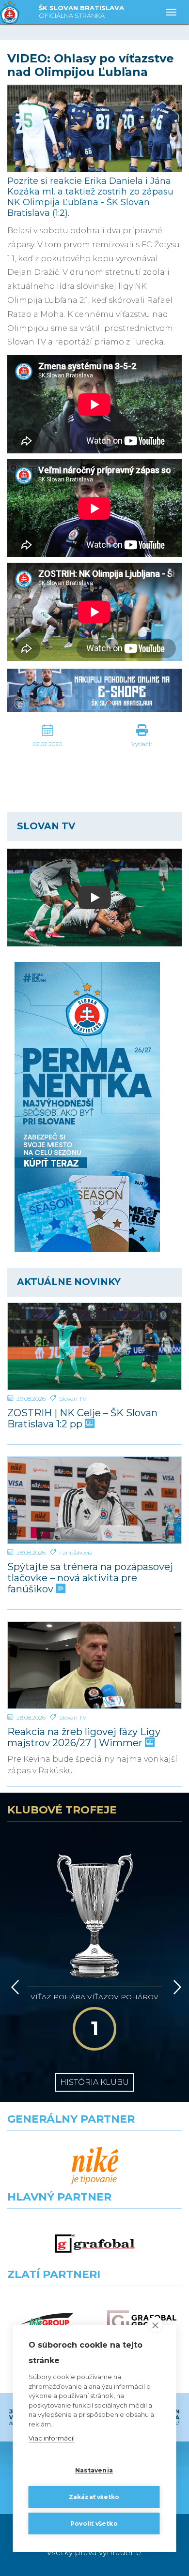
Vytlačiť (142, 744)
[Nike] (95, 2166)
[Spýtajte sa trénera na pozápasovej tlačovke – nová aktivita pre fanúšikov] (94, 1500)
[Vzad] (13, 1987)
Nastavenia (94, 2470)
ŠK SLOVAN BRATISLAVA (81, 12)
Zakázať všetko (94, 2497)
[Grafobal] (95, 2244)
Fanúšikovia (76, 1552)
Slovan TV (73, 1399)
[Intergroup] (47, 2321)
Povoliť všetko (94, 2524)
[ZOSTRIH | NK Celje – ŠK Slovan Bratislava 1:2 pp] (94, 1346)
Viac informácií (52, 2438)
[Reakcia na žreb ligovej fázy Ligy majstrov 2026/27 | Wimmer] (94, 1665)
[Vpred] (175, 1987)
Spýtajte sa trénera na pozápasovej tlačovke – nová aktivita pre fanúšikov (90, 1578)
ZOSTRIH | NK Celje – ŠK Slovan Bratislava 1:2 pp (82, 1419)
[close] (155, 2325)
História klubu (94, 2082)
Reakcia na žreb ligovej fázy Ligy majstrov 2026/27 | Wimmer (84, 1737)
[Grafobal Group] (142, 2321)
